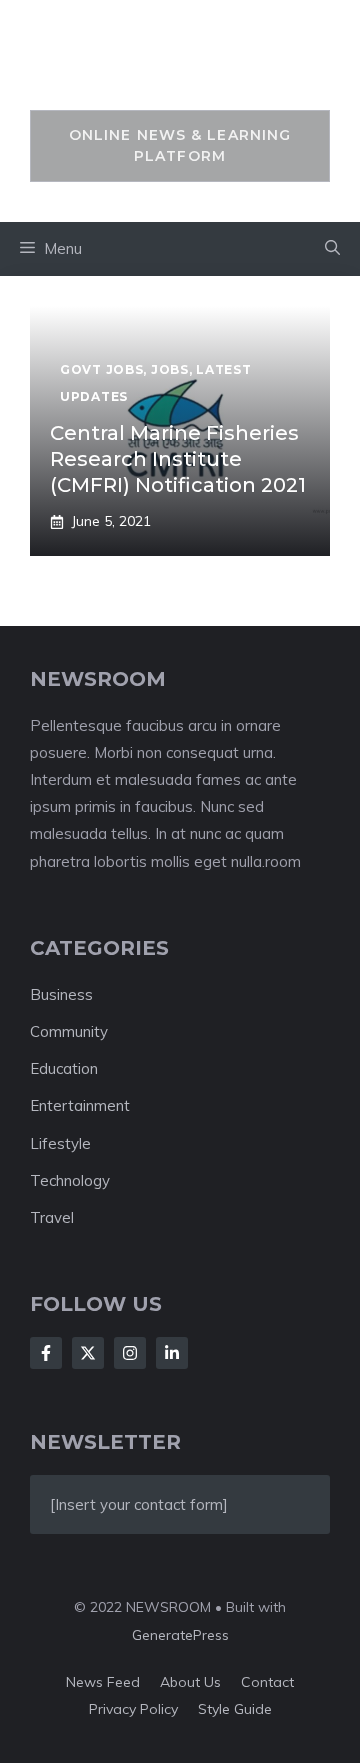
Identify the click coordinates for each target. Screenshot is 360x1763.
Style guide (235, 1709)
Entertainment (80, 1105)
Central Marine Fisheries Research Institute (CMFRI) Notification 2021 (178, 459)
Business (61, 994)
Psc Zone (180, 65)
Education (64, 1068)
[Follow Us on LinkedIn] (172, 1353)
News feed (103, 1682)
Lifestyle (60, 1143)
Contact (267, 1682)
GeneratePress (180, 1635)
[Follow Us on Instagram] (130, 1353)
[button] (332, 249)
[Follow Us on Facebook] (46, 1353)
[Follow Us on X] (88, 1353)
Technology (70, 1180)
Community (69, 1031)
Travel (52, 1217)
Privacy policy (133, 1709)
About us (190, 1682)
